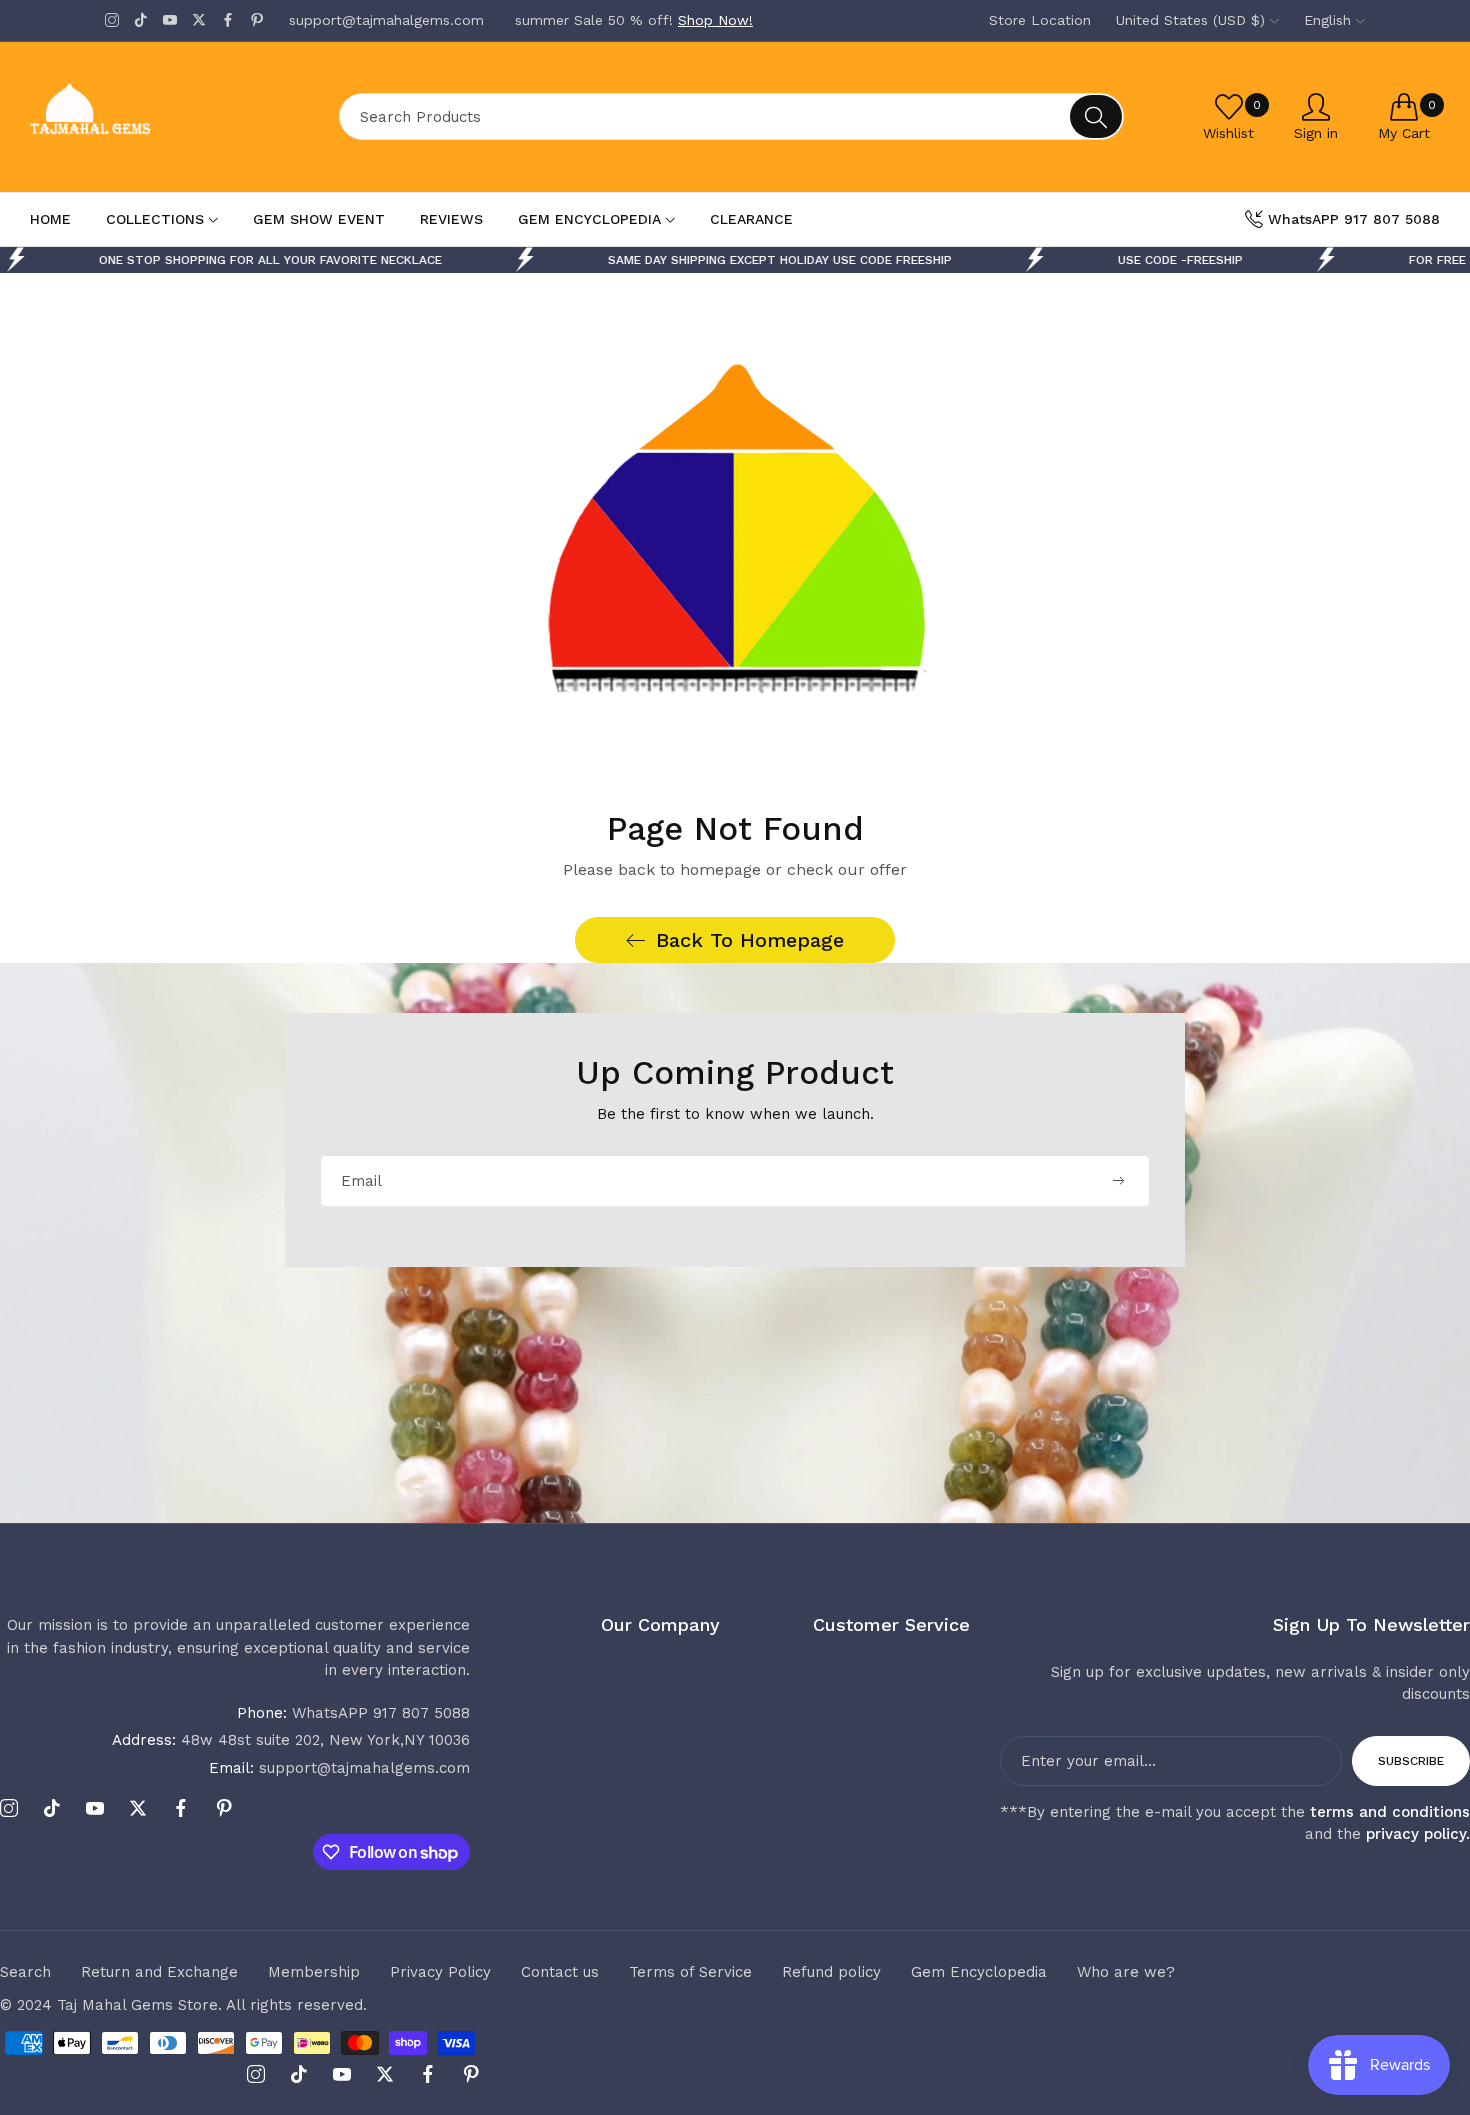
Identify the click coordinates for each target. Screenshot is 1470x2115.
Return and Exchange (159, 1972)
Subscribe (1411, 1761)
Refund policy (831, 1972)
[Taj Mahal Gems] (165, 117)
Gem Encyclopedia (979, 1972)
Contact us (560, 1972)
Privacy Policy (440, 1972)
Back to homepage (750, 940)
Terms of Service (690, 1972)
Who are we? (1126, 1972)
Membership (314, 1972)
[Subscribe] (1118, 1181)
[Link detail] (112, 20)
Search (25, 1972)
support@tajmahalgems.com (339, 1768)
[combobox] (731, 116)
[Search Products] (1096, 116)
